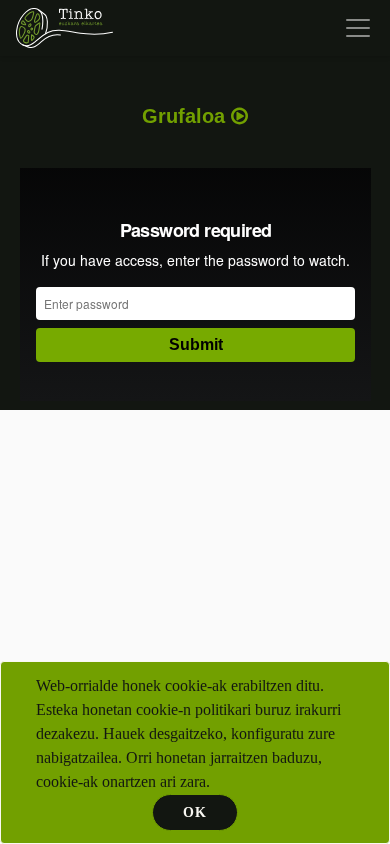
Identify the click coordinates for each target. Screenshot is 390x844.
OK (195, 812)
